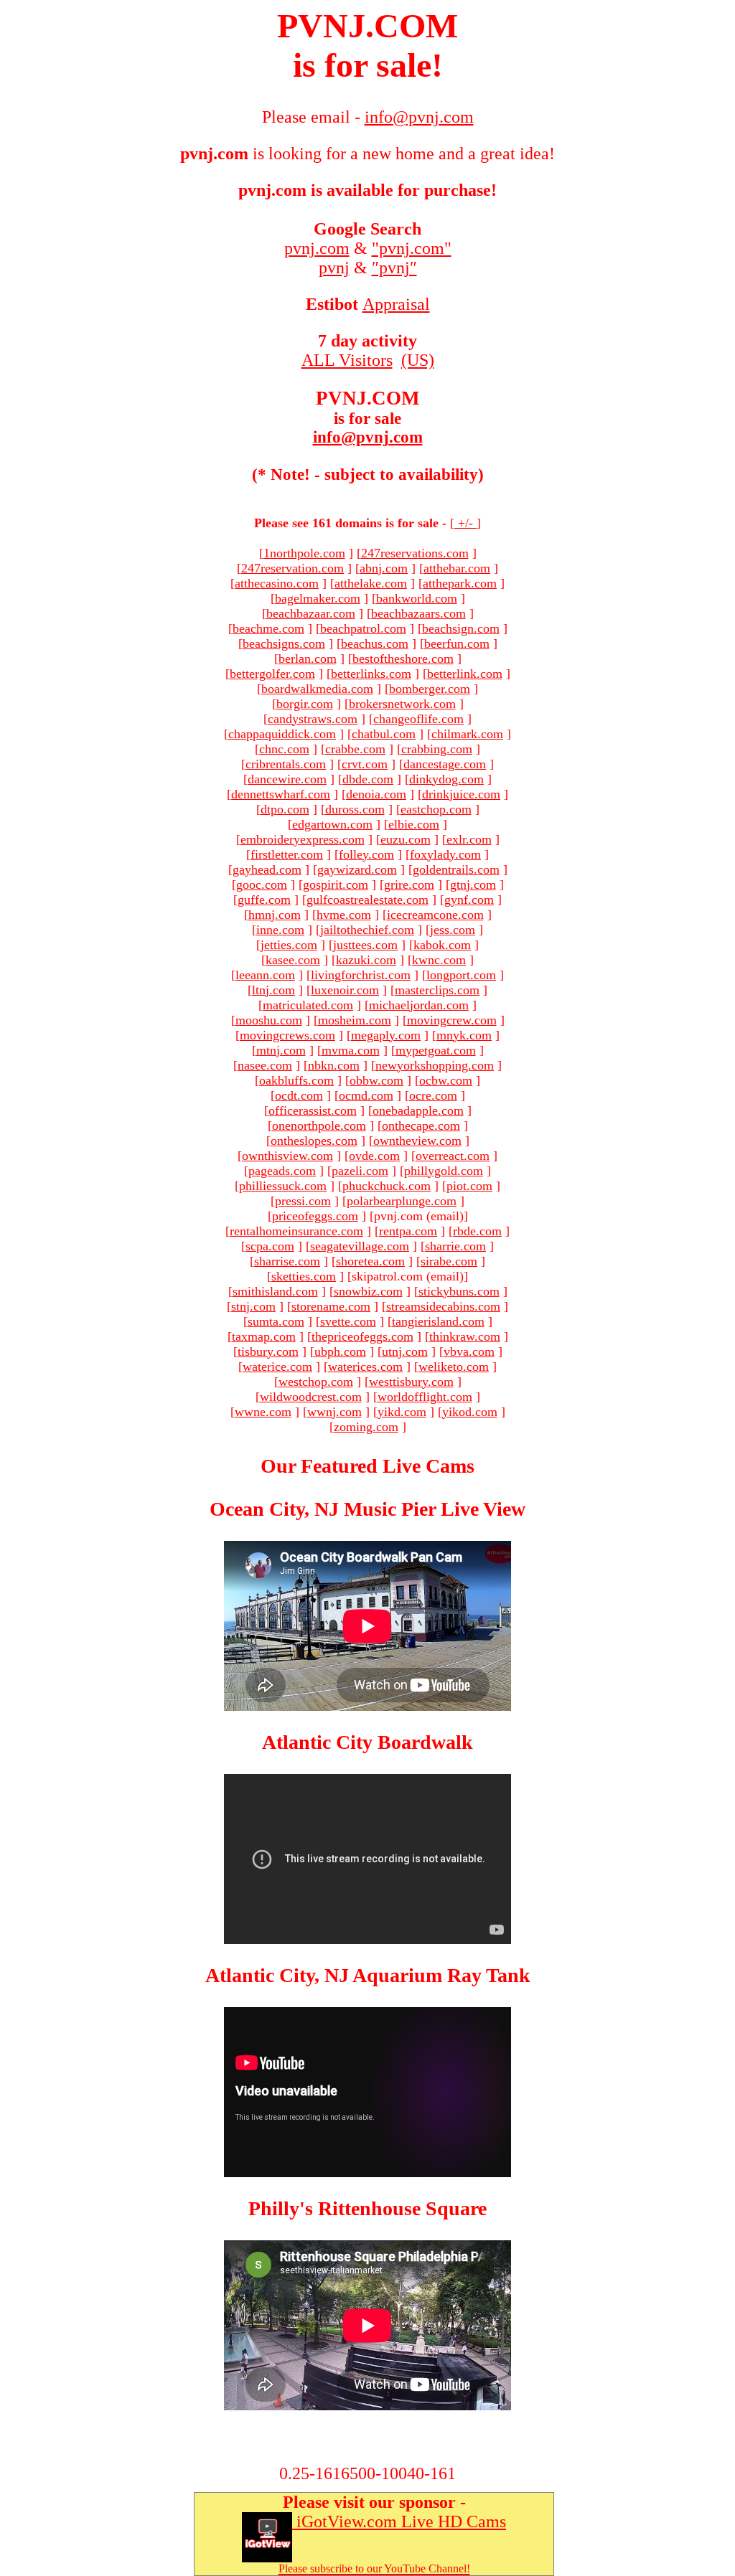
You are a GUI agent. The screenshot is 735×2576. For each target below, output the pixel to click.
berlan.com (308, 659)
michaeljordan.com (419, 1005)
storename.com (331, 1306)
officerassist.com (313, 1110)
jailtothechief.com (367, 930)
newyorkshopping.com (435, 1065)
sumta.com (276, 1321)
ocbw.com (446, 1080)
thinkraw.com (465, 1336)
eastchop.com (436, 809)
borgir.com (305, 704)
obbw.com (376, 1080)
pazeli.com (360, 1171)
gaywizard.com (357, 869)
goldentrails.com (456, 869)
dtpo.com (285, 809)
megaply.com (386, 1035)
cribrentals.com (286, 764)
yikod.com (470, 1412)
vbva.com (469, 1351)
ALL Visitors (347, 360)
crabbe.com (355, 749)
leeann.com (265, 975)
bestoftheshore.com (403, 659)
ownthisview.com (287, 1156)
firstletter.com (287, 854)
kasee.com (293, 960)
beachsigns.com (284, 643)
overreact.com (453, 1156)
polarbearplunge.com (402, 1201)
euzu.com (406, 839)
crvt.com (365, 764)
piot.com (469, 1186)
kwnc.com (439, 960)
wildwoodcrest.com (311, 1397)
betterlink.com (465, 674)
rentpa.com (408, 1231)
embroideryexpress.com (303, 839)
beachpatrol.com (363, 628)
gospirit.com (336, 884)
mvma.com (351, 1050)
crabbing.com (437, 749)
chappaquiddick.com (282, 734)
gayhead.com (267, 869)
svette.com (348, 1321)
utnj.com (405, 1351)
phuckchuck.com (387, 1186)
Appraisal (396, 304)
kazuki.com (366, 960)
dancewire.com (287, 779)
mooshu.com (269, 1020)
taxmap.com (264, 1336)
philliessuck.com (283, 1186)
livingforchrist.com (361, 975)
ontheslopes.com (314, 1141)
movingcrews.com (287, 1035)
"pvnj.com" (412, 248)
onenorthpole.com (319, 1126)
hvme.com (344, 915)
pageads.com (282, 1171)
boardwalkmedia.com (317, 689)
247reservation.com (292, 568)
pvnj (334, 268)
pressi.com (303, 1201)
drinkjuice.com (461, 794)
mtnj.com (281, 1050)
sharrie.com (455, 1246)
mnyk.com (464, 1035)
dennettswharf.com (281, 794)
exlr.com (469, 839)
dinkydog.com (446, 779)
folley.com (366, 854)
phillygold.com (444, 1171)
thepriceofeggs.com (362, 1336)
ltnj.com (273, 990)
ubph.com (340, 1351)
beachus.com (375, 643)
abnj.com (384, 568)
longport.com (461, 975)
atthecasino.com (277, 583)
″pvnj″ (394, 268)
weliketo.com (454, 1367)
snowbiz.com (368, 1291)
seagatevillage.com (360, 1246)
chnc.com (284, 749)
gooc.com (262, 884)
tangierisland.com (438, 1321)
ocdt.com (299, 1095)
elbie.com (414, 824)
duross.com (355, 809)
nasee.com (265, 1065)
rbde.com (477, 1231)
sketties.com (304, 1276)
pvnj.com (317, 248)
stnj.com (253, 1306)
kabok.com (442, 945)
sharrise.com (287, 1261)
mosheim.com (355, 1020)
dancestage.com (445, 764)
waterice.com (277, 1367)
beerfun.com (457, 643)
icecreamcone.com (435, 915)
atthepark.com (460, 583)
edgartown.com (332, 824)
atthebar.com (457, 568)
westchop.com (316, 1382)
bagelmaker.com (318, 598)
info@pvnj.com (368, 437)
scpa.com (270, 1246)
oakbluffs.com (296, 1080)
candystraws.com (313, 719)
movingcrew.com (452, 1020)
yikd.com (402, 1412)
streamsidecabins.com (443, 1306)
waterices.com (365, 1367)
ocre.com (433, 1095)
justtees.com (365, 945)
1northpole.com (304, 553)
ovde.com (374, 1156)
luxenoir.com (345, 990)
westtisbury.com (411, 1382)
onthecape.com (421, 1126)
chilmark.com (467, 734)
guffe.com (264, 900)
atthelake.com (371, 583)
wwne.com (263, 1412)
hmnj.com (275, 915)
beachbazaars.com (418, 613)
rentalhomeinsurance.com (296, 1231)
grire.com (409, 884)
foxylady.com (445, 854)
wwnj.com (334, 1412)
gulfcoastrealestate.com (367, 900)
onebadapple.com (418, 1110)
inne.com (280, 930)
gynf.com (469, 900)
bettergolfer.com (272, 674)
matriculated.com (308, 1005)
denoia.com (376, 794)
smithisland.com (275, 1291)
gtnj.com (473, 884)
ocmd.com (366, 1095)
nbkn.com (334, 1065)
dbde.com (368, 779)
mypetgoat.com (436, 1050)
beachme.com (268, 628)
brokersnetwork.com (402, 704)
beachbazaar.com (311, 613)
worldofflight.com (425, 1397)
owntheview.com (417, 1141)
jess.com (453, 930)
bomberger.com (430, 689)
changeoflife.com (418, 719)
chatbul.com (384, 734)
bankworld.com (417, 598)
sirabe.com (449, 1261)
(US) (418, 360)
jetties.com (289, 945)
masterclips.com (437, 990)
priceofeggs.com (315, 1216)
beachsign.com (461, 628)
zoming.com (366, 1427)
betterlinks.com (371, 674)
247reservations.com (415, 553)
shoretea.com (370, 1261)
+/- (465, 523)
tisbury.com (268, 1351)
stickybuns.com (459, 1291)
